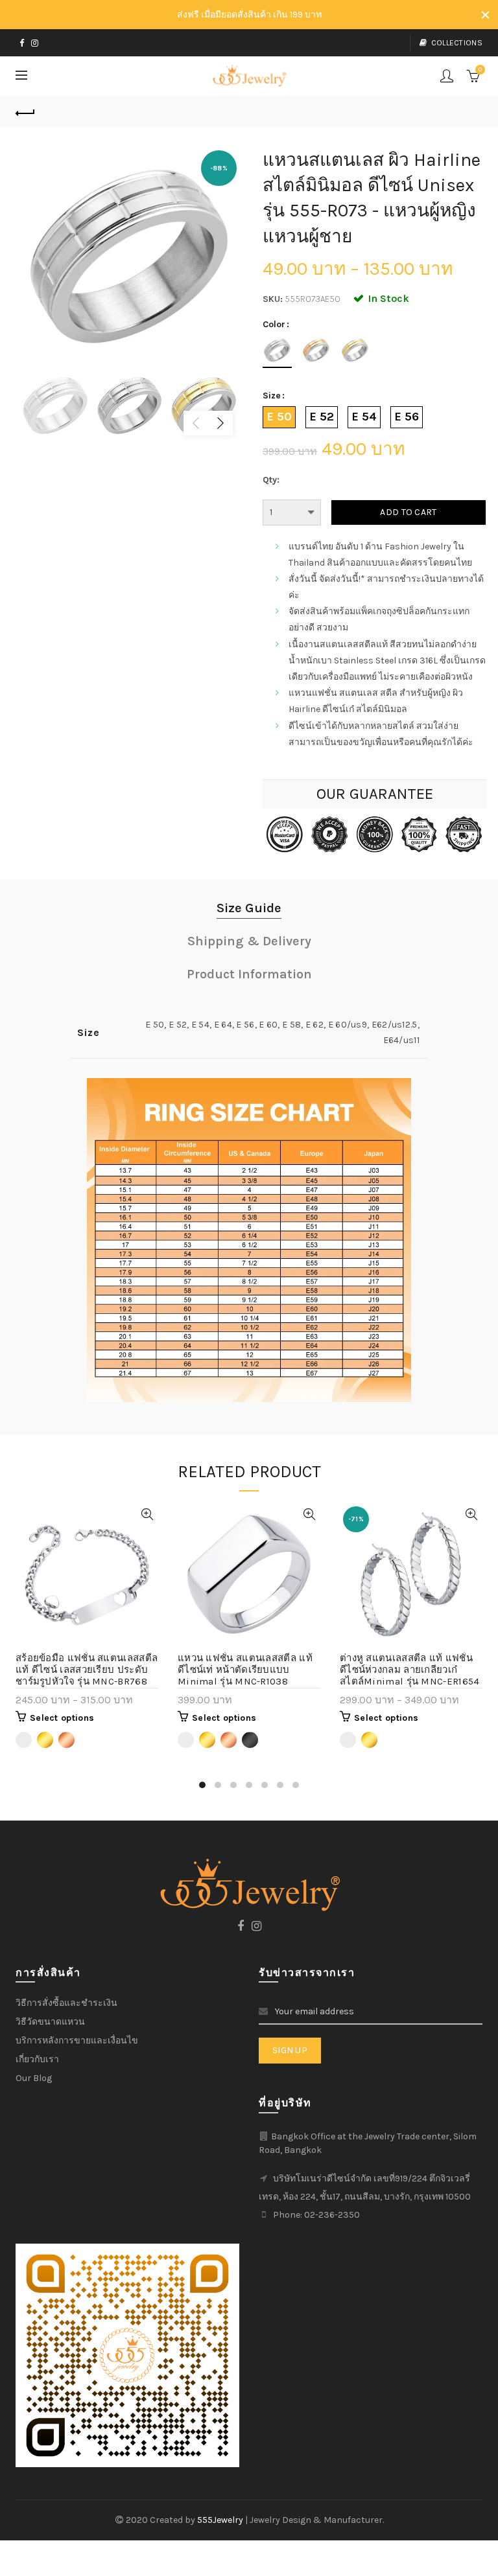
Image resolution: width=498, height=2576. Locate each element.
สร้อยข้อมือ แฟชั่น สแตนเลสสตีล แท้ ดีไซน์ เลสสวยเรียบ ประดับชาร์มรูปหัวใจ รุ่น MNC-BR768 (87, 1670)
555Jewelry (221, 2520)
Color (274, 325)
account (447, 76)
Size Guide (249, 908)
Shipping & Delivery (249, 941)
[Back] (25, 111)
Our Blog (34, 2078)
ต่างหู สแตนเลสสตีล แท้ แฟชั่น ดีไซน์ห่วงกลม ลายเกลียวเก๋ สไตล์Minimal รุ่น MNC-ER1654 (410, 1670)
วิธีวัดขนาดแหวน (50, 2022)
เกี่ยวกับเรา (37, 2059)
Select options (62, 1718)
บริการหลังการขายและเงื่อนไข (77, 2041)
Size (272, 396)
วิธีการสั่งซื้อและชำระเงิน (66, 2003)
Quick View (147, 1514)
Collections (457, 43)
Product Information (249, 974)
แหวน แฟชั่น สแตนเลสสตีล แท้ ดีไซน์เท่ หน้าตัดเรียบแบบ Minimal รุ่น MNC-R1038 (245, 1670)
